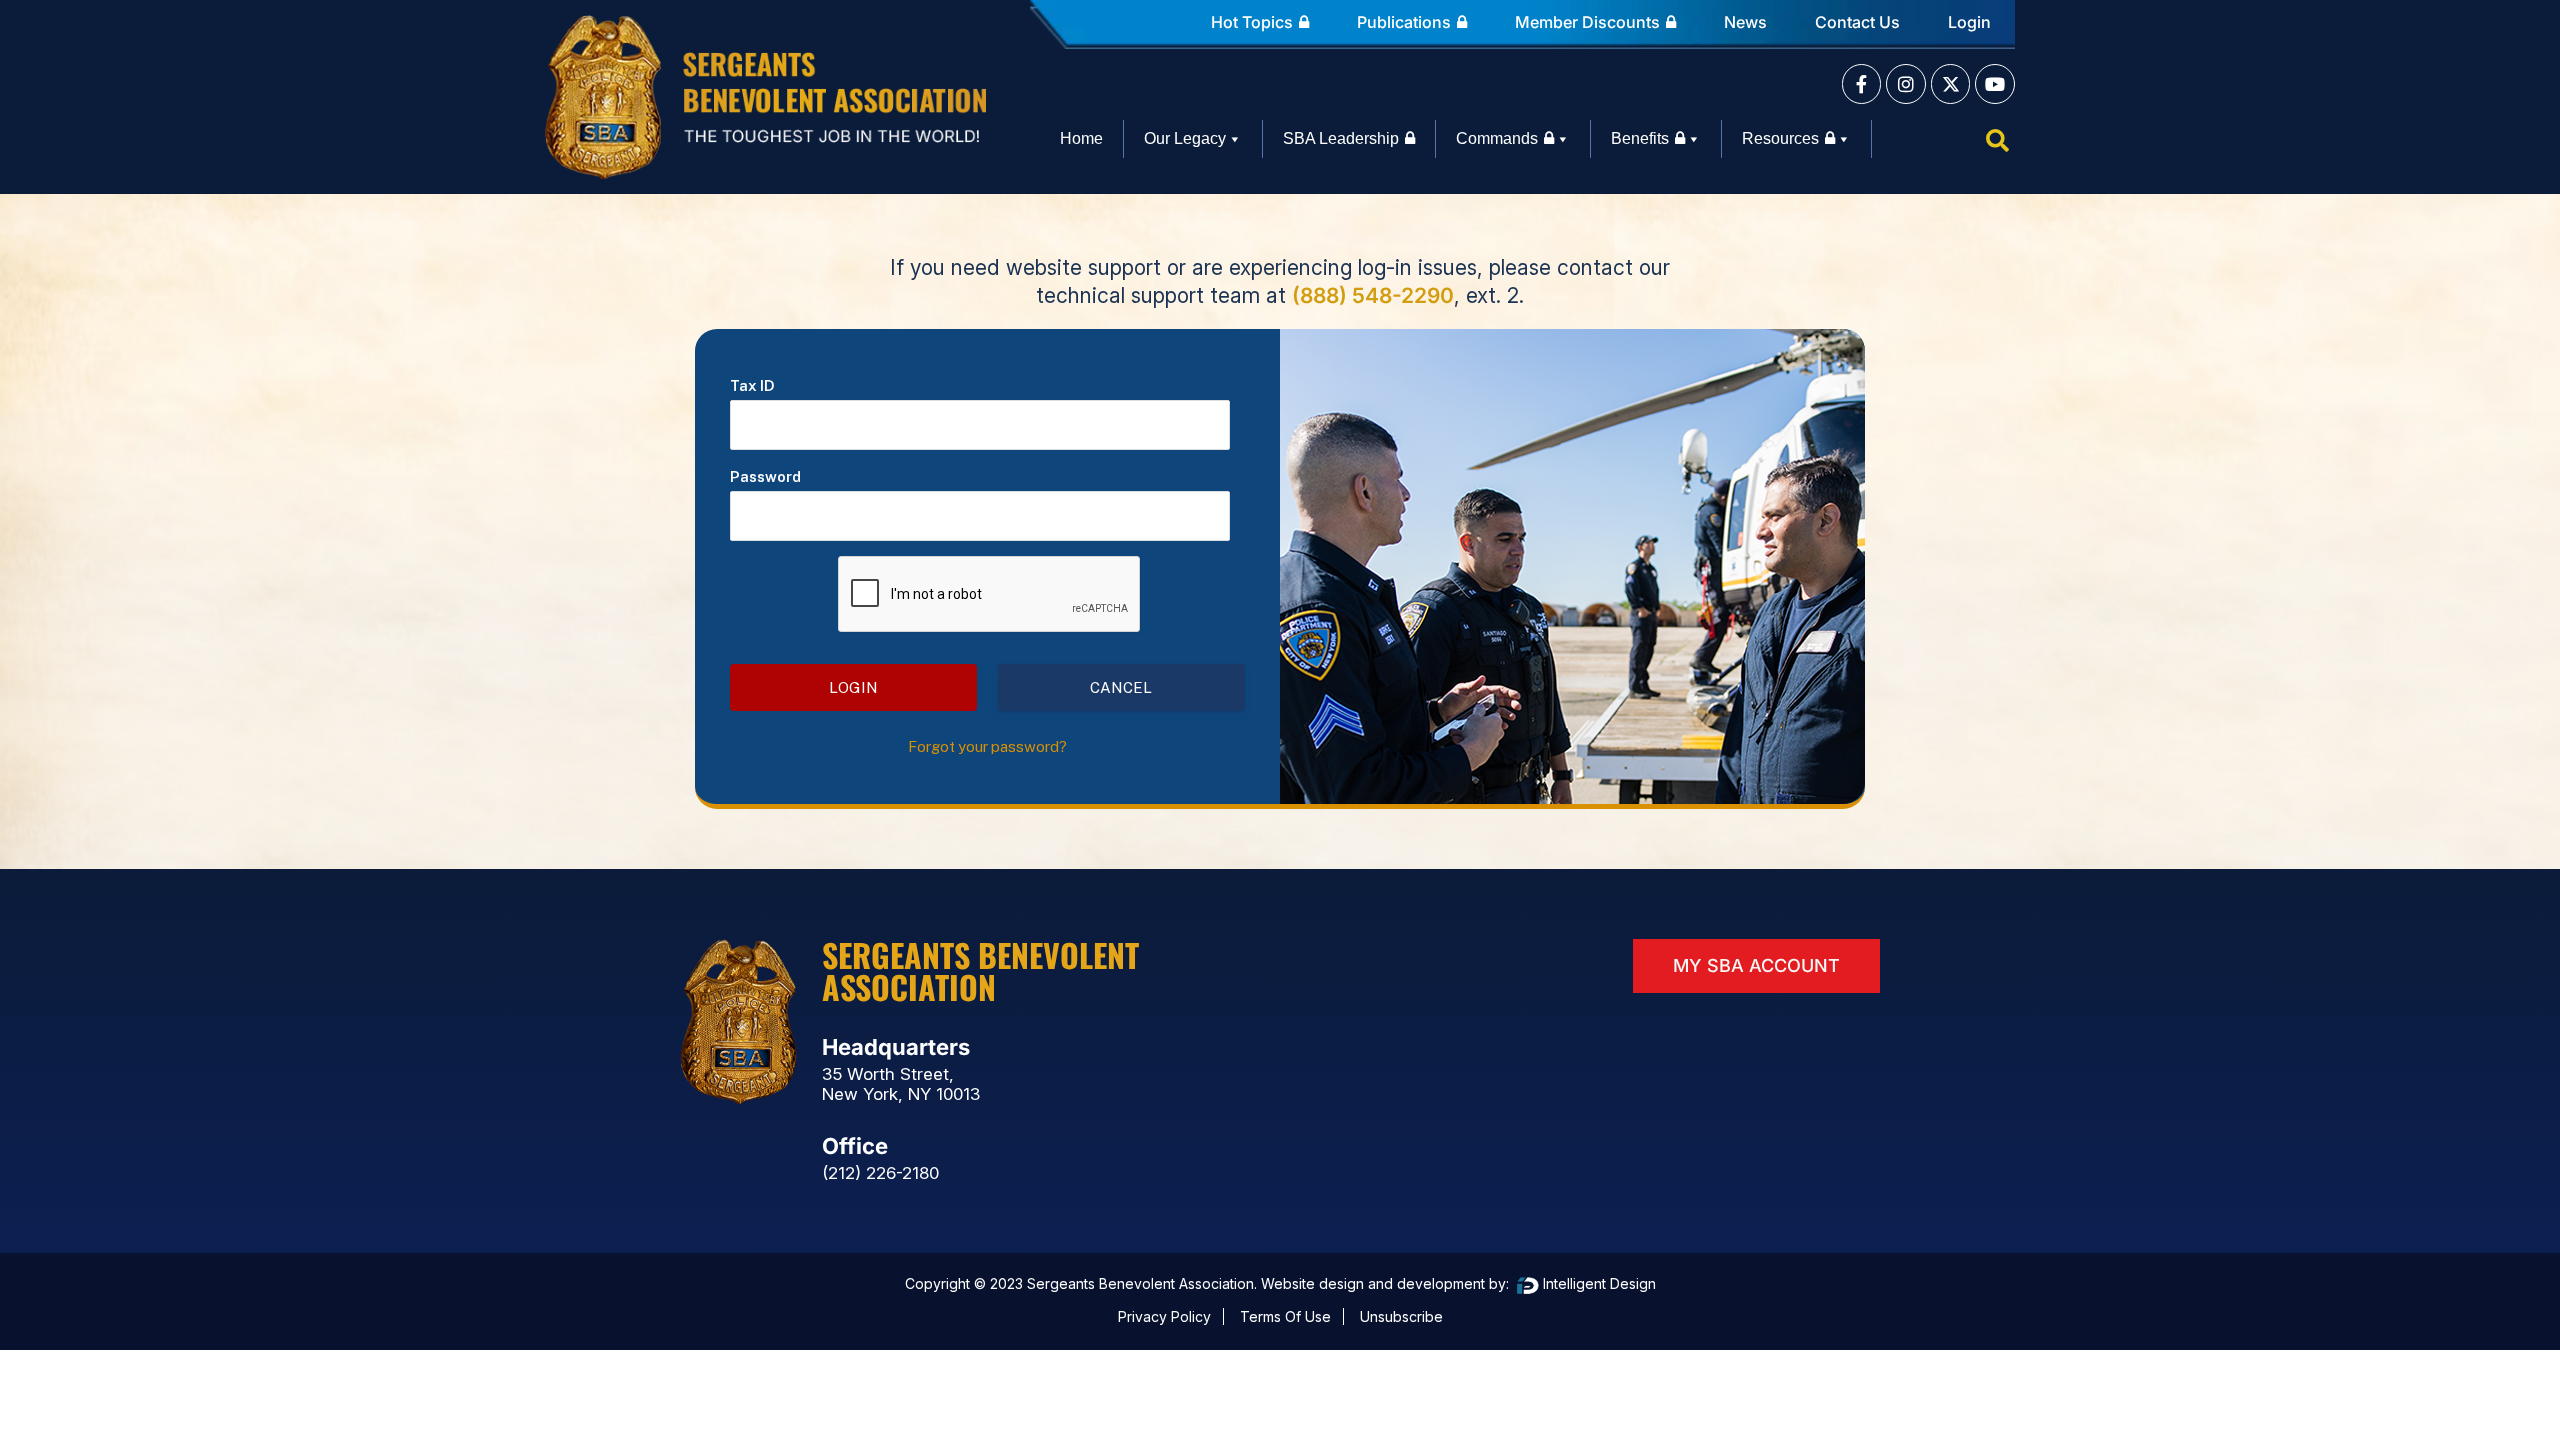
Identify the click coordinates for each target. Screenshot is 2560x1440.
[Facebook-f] (1862, 84)
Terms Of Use (1285, 1316)
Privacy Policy (1164, 1316)
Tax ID (752, 385)
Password (765, 476)
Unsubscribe (1401, 1316)
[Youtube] (1995, 84)
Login (1969, 22)
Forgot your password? (987, 746)
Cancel (1121, 687)
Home (1081, 138)
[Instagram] (1906, 84)
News (1745, 22)
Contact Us (1857, 22)
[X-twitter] (1951, 84)
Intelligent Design (1597, 1283)
